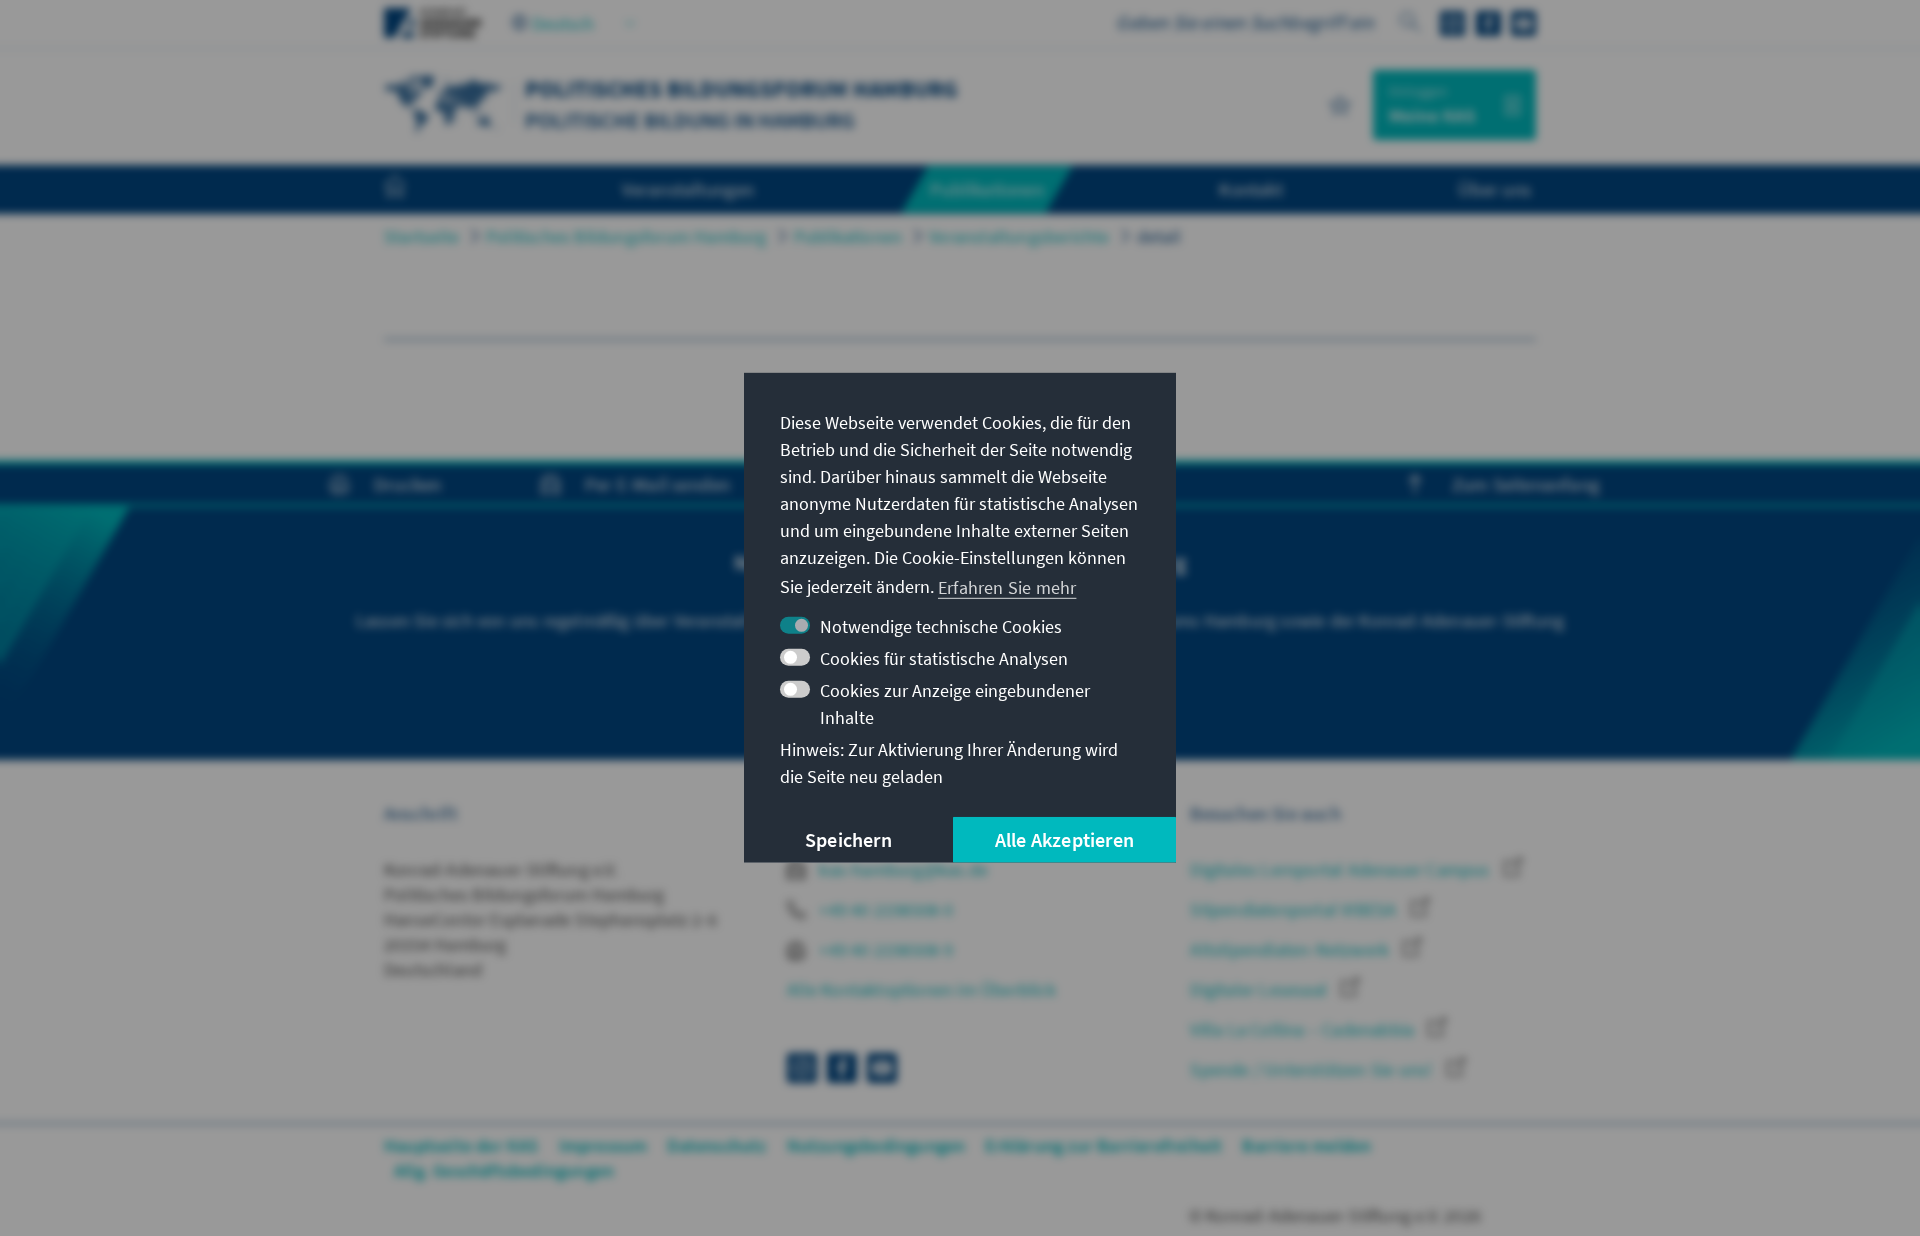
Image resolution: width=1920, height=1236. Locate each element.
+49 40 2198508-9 (884, 949)
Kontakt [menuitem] (1250, 189)
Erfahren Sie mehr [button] (1007, 586)
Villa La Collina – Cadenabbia (1304, 1029)
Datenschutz (716, 1145)
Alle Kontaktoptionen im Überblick (921, 989)
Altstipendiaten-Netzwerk (1291, 949)
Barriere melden (1306, 1145)
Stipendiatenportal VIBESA (1295, 909)
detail (1159, 236)
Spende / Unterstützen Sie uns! (1313, 1069)
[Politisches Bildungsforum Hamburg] (444, 102)
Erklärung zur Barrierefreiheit (1103, 1145)
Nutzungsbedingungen (876, 1145)
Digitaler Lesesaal (1260, 989)
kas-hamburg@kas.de (901, 869)
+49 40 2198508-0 (884, 909)
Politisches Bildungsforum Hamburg (626, 236)
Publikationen (848, 236)
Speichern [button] (848, 839)
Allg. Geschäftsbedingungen (504, 1170)
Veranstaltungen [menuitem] (688, 189)
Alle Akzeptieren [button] (1064, 839)
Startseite (421, 236)
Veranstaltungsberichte (1019, 236)
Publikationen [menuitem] (987, 189)
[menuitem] (415, 190)
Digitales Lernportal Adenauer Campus (1341, 869)
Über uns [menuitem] (1494, 189)
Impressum (603, 1145)
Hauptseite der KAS (461, 1145)
